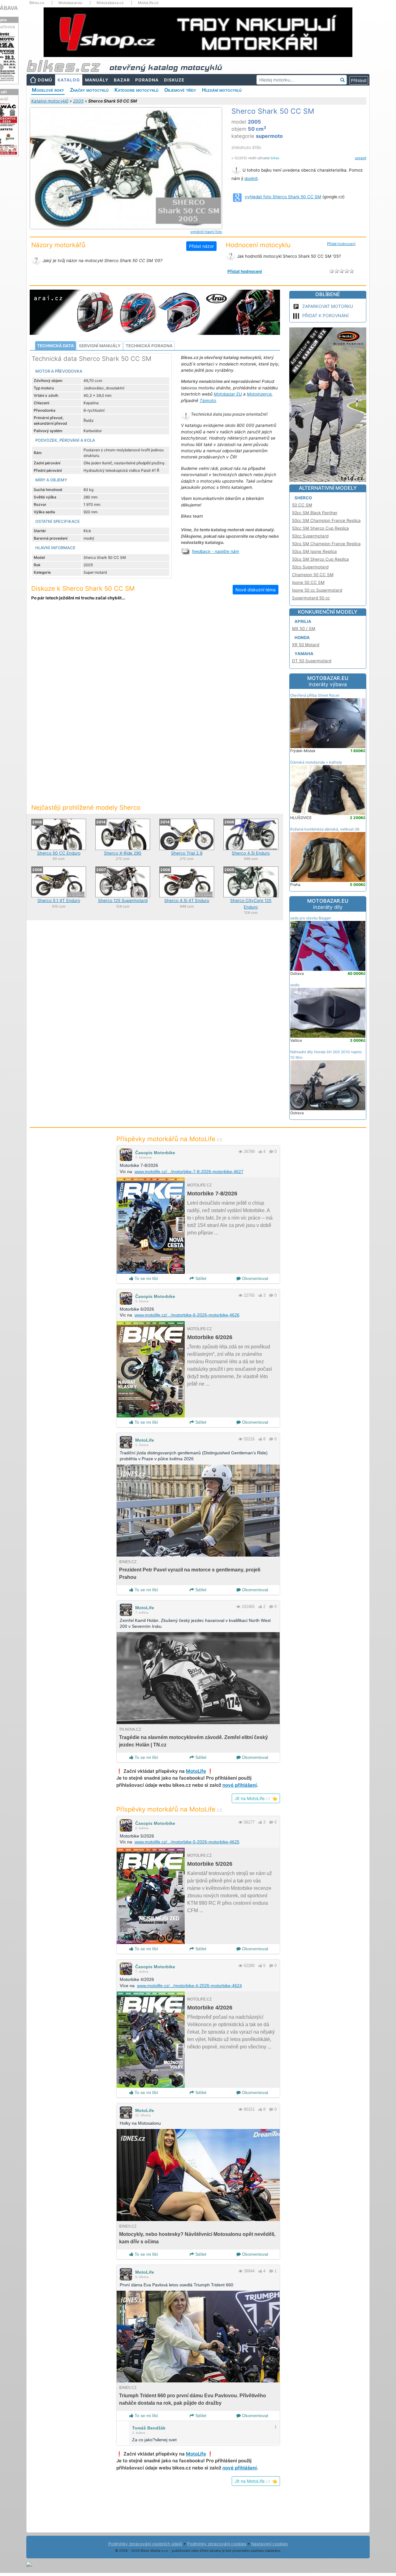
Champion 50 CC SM (313, 575)
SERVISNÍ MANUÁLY (100, 346)
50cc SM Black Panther (315, 513)
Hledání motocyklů (222, 90)
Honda (302, 637)
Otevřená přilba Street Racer (315, 695)
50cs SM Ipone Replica (314, 551)
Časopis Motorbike (155, 1153)
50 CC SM (302, 505)
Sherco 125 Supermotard (123, 900)
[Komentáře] (271, 1152)
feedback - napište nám (215, 551)
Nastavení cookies (269, 2544)
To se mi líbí (146, 1278)
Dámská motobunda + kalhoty (316, 762)
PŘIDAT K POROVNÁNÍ (325, 315)
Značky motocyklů (89, 90)
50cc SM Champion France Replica (326, 520)
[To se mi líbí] (260, 1152)
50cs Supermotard (310, 567)
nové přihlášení (240, 1785)
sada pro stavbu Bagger (311, 918)
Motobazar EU (228, 394)
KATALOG (69, 80)
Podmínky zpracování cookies (217, 2544)
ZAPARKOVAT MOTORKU (328, 306)
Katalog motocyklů (50, 101)
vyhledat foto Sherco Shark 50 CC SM (283, 197)
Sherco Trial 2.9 (187, 853)
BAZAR (122, 80)
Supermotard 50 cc (311, 598)
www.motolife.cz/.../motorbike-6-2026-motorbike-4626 (187, 1315)
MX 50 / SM (304, 629)
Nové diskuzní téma (256, 590)
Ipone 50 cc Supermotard (317, 590)
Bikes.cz (37, 3)
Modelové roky (48, 90)
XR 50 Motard (306, 645)
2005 (78, 101)
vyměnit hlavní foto (206, 232)
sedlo (295, 985)
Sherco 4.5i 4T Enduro (187, 900)
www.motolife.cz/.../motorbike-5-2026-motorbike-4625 (187, 1842)
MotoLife (145, 1440)
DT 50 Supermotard (312, 661)
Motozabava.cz (110, 3)
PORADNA (147, 80)
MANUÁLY (97, 80)
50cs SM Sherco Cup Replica (321, 559)
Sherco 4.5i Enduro (251, 853)
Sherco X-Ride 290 (123, 853)
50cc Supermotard (310, 536)
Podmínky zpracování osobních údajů (145, 2544)
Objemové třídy (180, 90)
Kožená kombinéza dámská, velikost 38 (325, 829)
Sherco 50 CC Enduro (59, 853)
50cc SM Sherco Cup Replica (321, 528)
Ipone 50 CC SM (308, 582)
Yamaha (304, 654)
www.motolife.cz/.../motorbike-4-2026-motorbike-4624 (189, 1986)
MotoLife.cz (148, 3)
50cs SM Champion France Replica (326, 544)
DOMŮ (45, 80)
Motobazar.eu (70, 3)
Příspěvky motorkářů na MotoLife (169, 1139)
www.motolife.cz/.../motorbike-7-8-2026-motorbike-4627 (189, 1172)
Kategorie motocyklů (136, 90)
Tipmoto (208, 401)
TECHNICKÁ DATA (56, 346)
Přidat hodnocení (341, 244)
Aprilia (303, 621)
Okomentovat (254, 1278)
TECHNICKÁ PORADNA (149, 346)
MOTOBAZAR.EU (328, 681)
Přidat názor (201, 246)
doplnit (251, 178)
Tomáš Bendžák (149, 2428)
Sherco (303, 498)
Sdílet (200, 1278)
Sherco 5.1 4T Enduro (59, 900)
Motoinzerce (259, 394)
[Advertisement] (155, 657)
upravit (361, 158)
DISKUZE (174, 80)
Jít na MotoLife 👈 (256, 1798)
